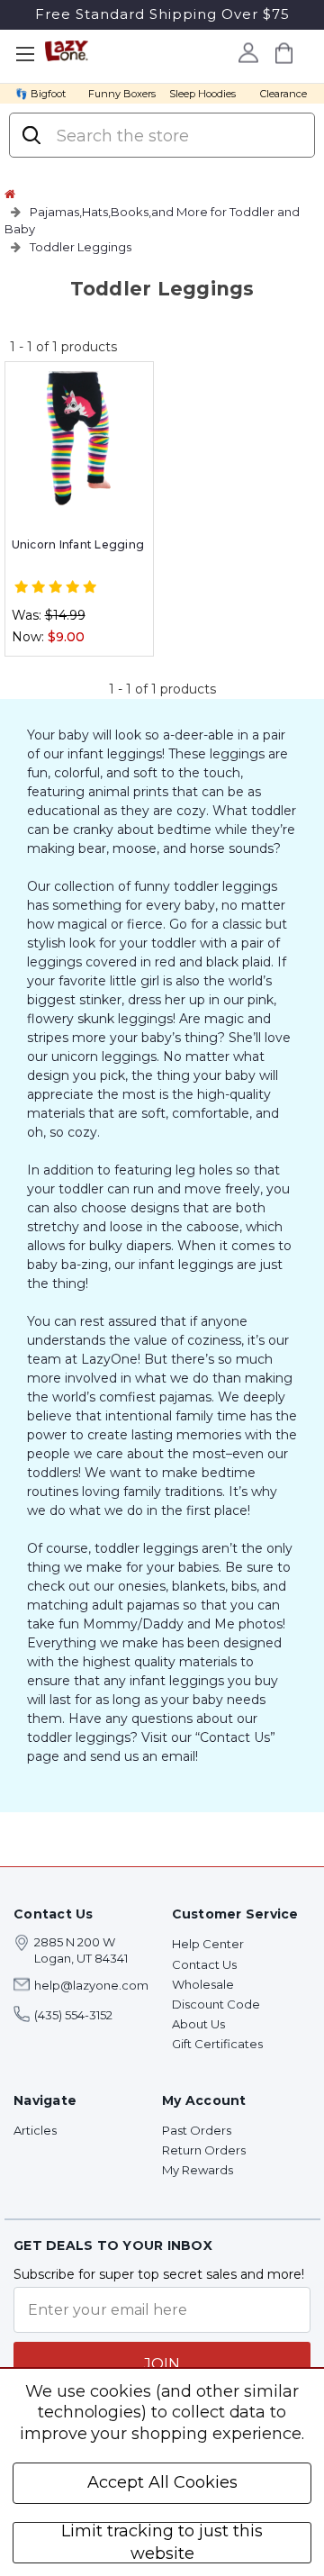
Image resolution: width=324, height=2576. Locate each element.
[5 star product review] (55, 587)
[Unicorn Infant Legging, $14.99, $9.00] (79, 439)
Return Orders (204, 2150)
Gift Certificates (217, 2044)
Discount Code (216, 2004)
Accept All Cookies (162, 2482)
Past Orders (197, 2130)
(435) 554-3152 (73, 2015)
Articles (35, 2130)
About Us (198, 2024)
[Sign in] (248, 52)
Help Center (208, 1944)
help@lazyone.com (91, 1985)
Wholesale (203, 1984)
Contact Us (204, 1964)
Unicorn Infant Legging (78, 544)
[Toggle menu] (25, 54)
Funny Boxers (122, 94)
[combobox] (177, 136)
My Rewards (198, 2170)
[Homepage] (10, 194)
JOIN (162, 2364)
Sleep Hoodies (202, 94)
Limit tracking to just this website (162, 2543)
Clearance (283, 94)
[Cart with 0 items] (283, 53)
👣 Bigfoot (40, 94)
